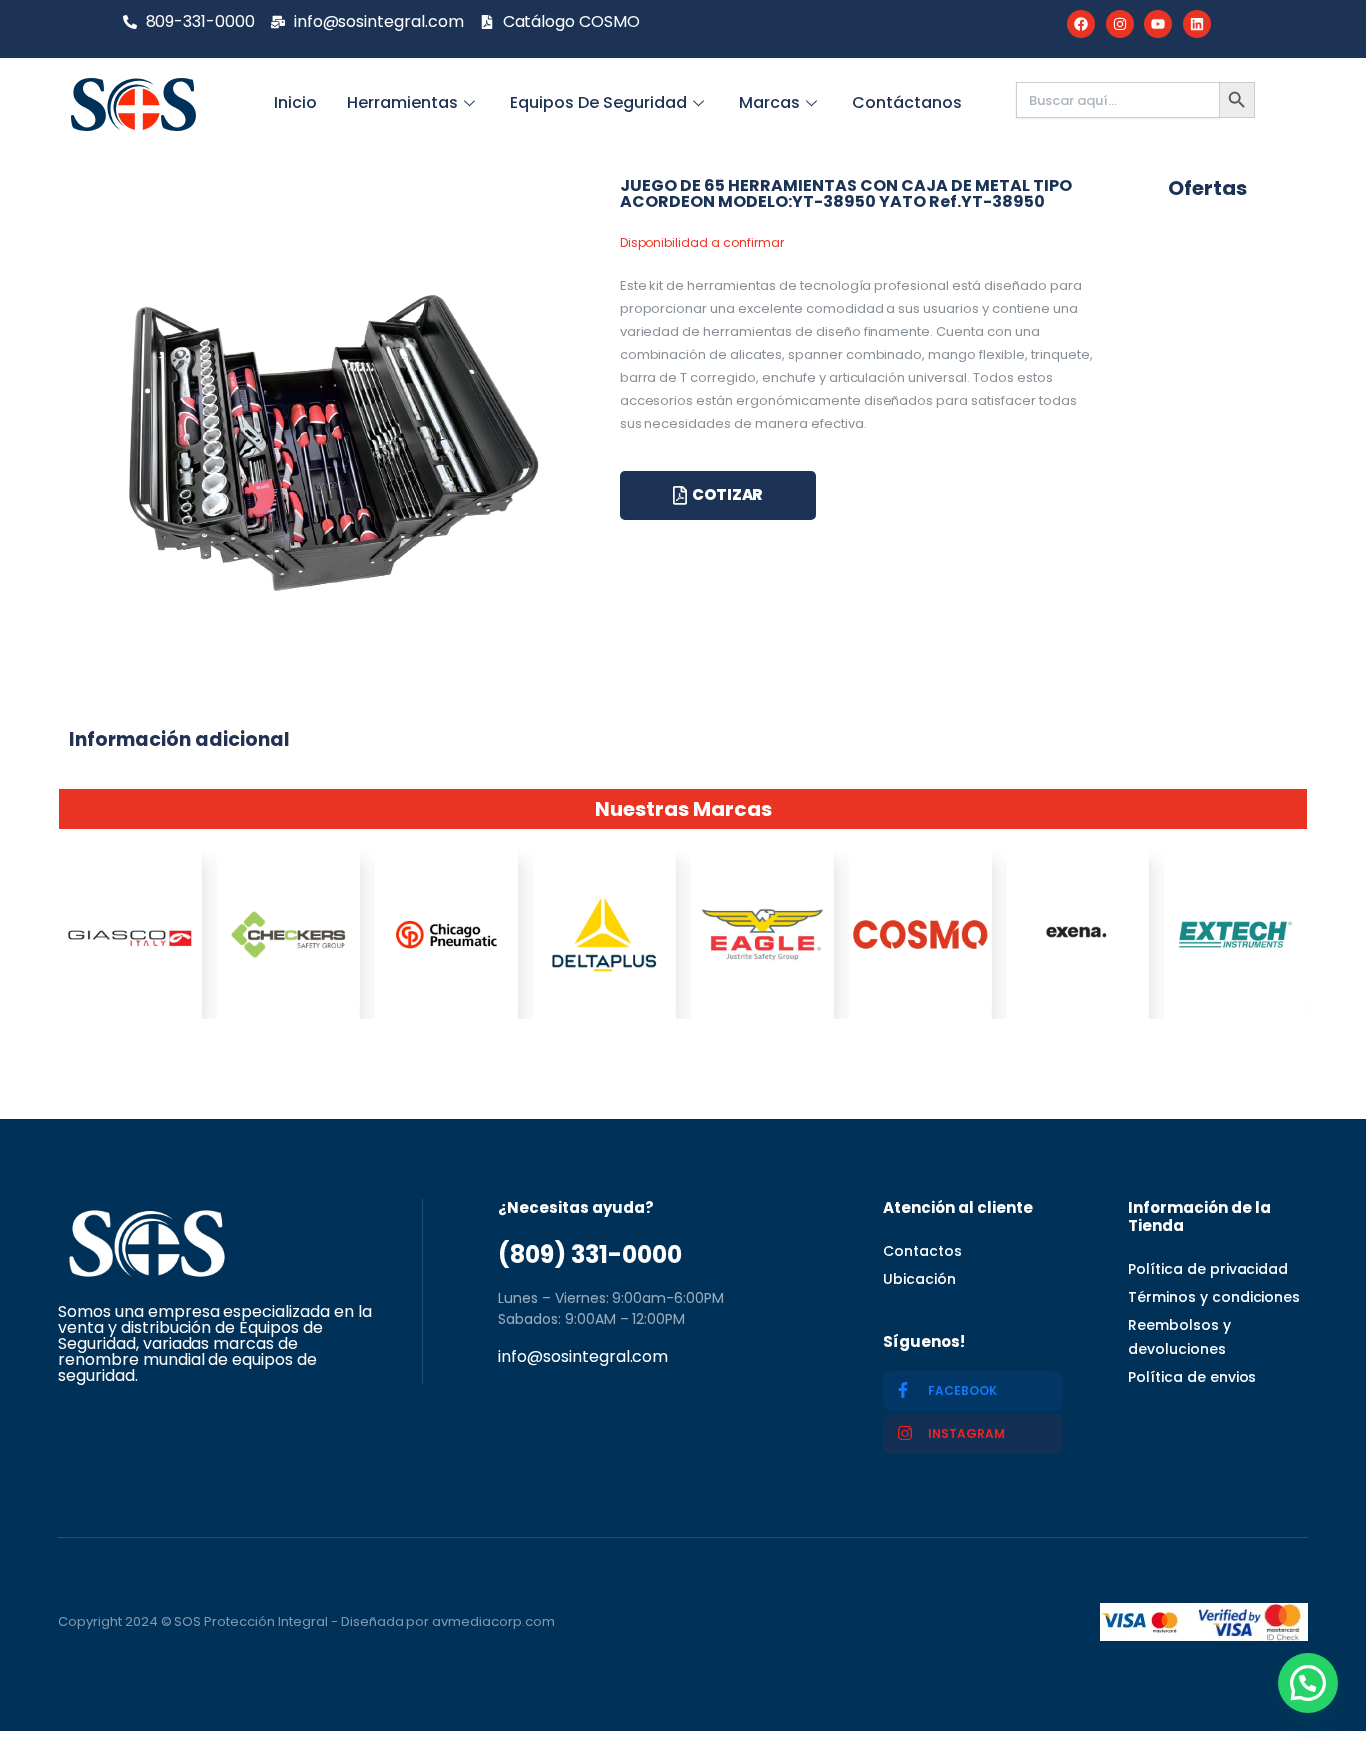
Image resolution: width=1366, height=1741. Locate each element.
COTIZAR (727, 494)
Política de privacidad (1208, 1269)
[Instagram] (1120, 24)
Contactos (922, 1251)
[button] (1308, 1683)
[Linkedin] (1197, 24)
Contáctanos (907, 102)
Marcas (769, 102)
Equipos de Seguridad (598, 102)
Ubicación (919, 1279)
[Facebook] (1081, 24)
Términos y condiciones (1214, 1297)
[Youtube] (1158, 24)
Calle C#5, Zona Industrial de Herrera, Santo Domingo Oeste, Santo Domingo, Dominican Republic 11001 (649, 1420)
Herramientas (402, 102)
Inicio (295, 102)
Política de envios (1192, 1377)
